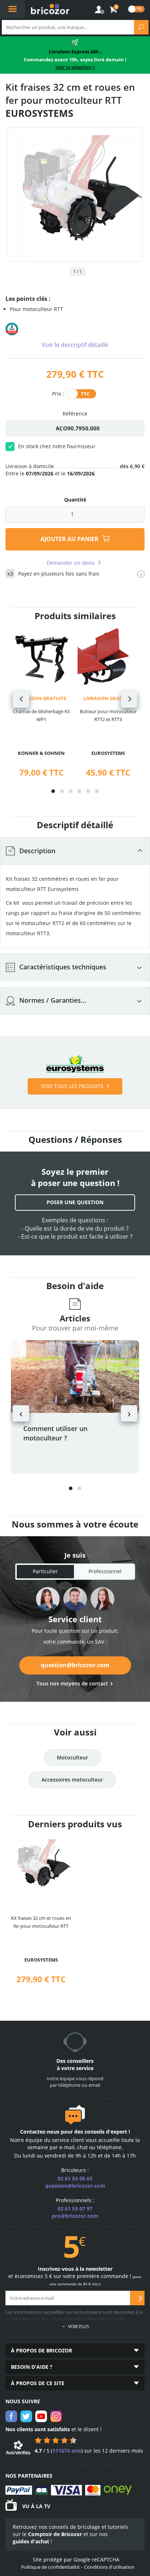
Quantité (75, 500)
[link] (114, 10)
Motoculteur (72, 1757)
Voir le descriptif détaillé (75, 345)
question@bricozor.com (75, 1665)
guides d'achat (31, 2541)
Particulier (45, 1571)
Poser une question (75, 1202)
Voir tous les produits (72, 1086)
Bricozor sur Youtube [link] (41, 2416)
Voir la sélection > (75, 67)
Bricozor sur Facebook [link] (11, 2416)
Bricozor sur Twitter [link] (26, 2416)
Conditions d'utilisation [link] (109, 2567)
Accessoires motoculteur (72, 1780)
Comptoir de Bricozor (55, 2534)
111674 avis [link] (67, 2451)
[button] (53, 791)
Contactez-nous (40, 2132)
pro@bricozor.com (75, 2216)
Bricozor (50, 9)
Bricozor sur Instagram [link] (56, 2416)
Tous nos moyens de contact (72, 1683)
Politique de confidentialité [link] (50, 2567)
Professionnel (105, 1571)
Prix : (58, 393)
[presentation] (21, 700)
